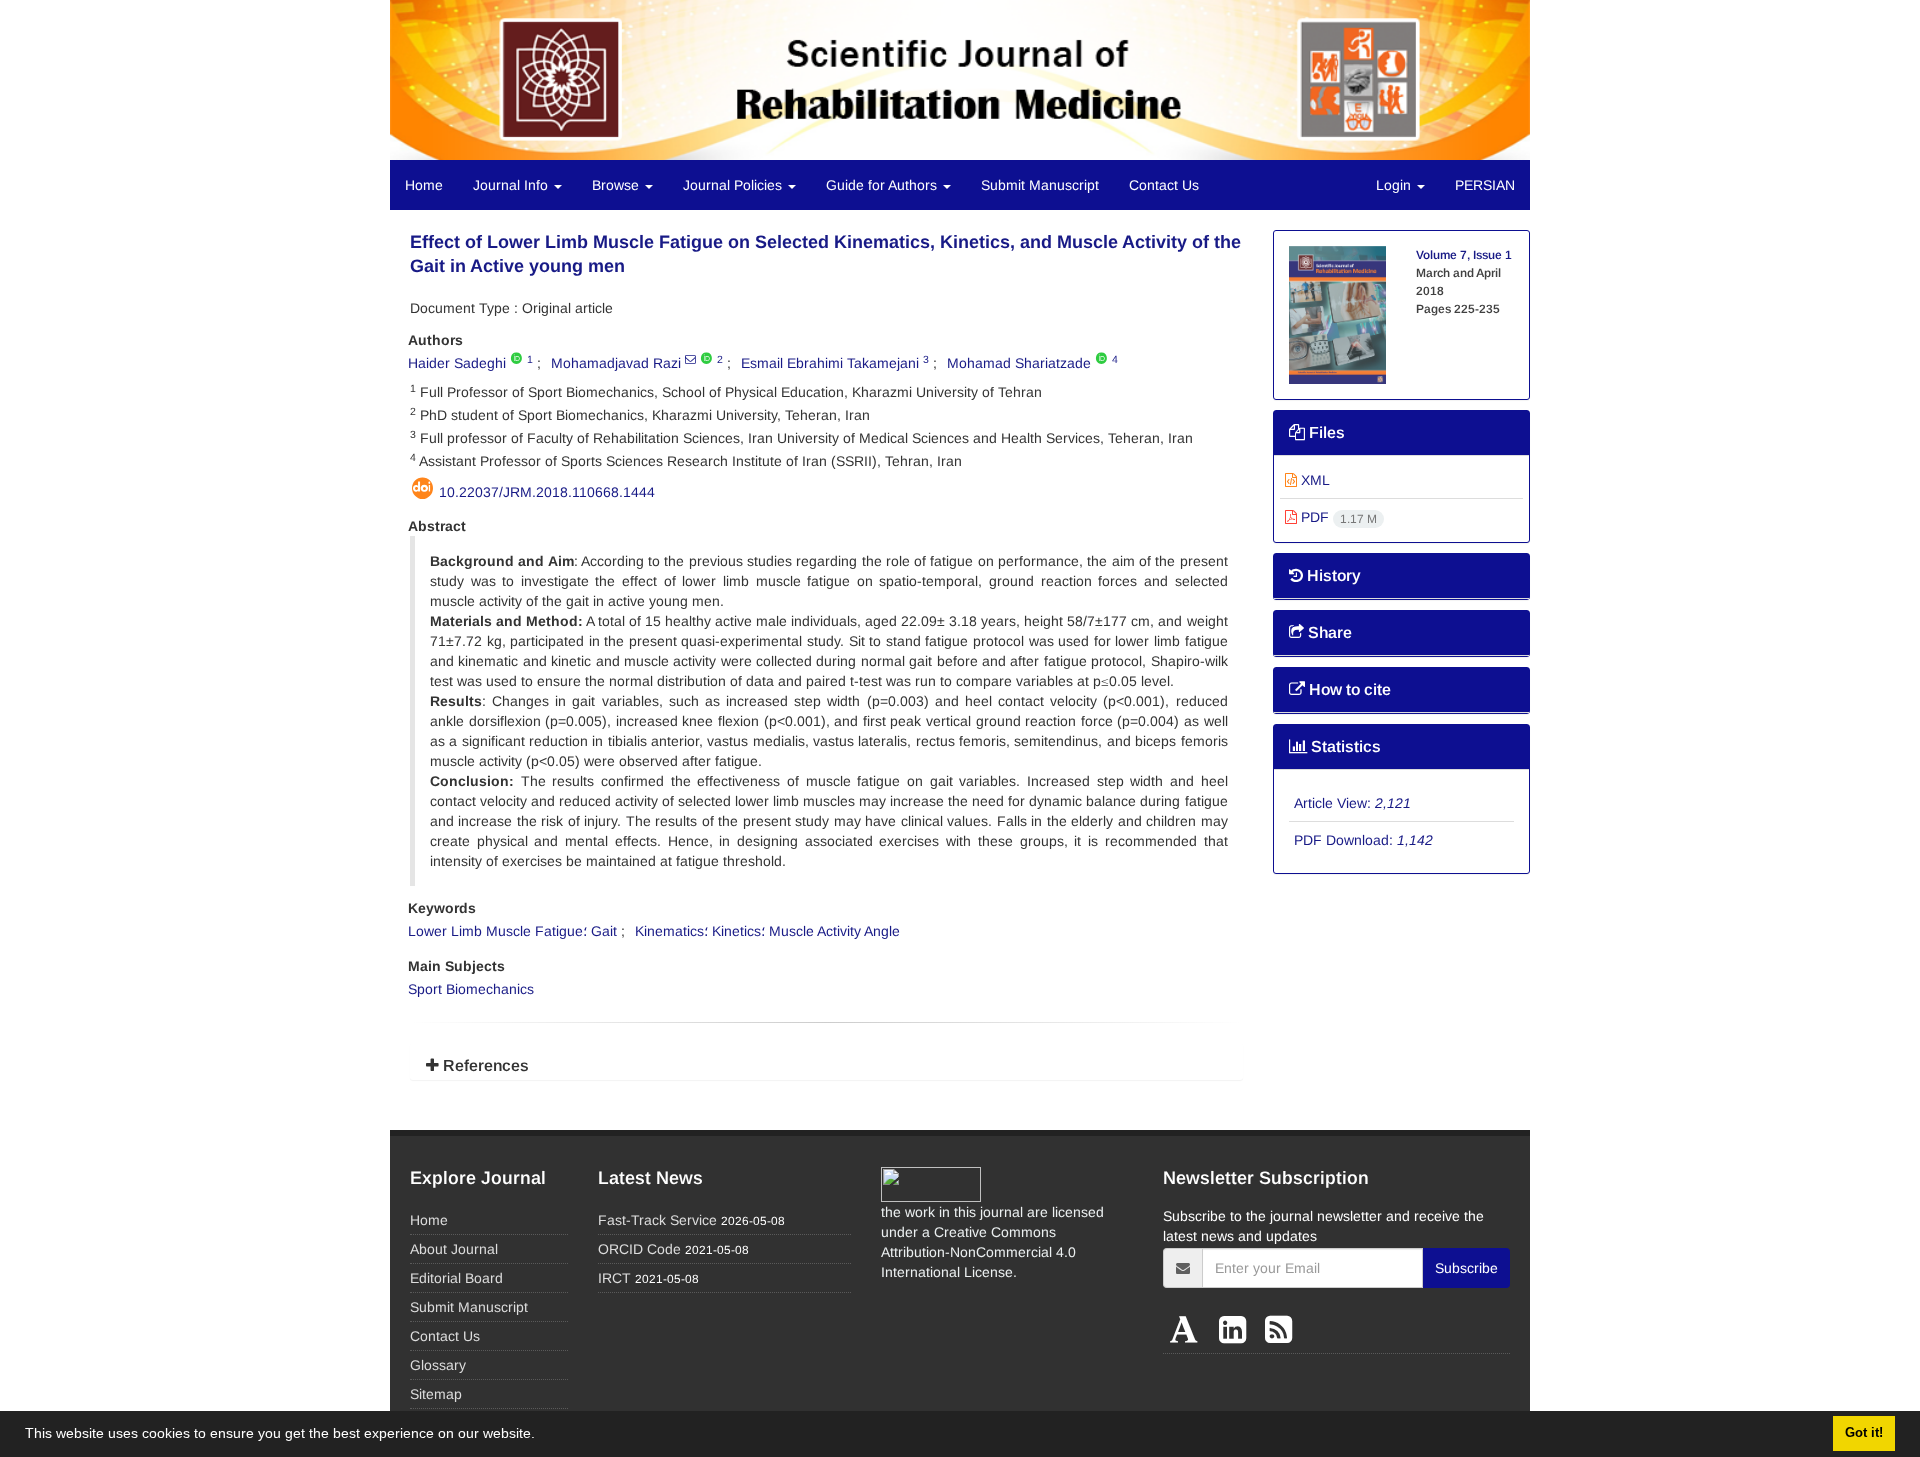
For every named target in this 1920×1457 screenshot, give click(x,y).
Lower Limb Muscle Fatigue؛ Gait (512, 931)
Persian (1485, 185)
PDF (1337, 517)
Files (1325, 432)
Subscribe (1466, 1268)
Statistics (1344, 746)
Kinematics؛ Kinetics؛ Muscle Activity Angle (767, 931)
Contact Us (1164, 185)
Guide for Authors (883, 185)
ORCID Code (639, 1249)
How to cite (1348, 689)
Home (424, 185)
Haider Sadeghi (457, 363)
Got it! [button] (1864, 1433)
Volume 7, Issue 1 (1464, 255)
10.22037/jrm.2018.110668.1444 (547, 492)
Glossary (438, 1365)
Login (1395, 185)
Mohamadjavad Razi (616, 363)
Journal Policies (734, 185)
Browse (617, 185)
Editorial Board (456, 1278)
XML (1313, 480)
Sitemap (436, 1394)
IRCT (614, 1278)
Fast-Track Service (657, 1220)
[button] (542, 1436)
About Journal (454, 1249)
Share (1328, 632)
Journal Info (512, 185)
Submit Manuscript (1040, 185)
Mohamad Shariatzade (1019, 363)
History (1332, 575)
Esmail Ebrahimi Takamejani (830, 363)
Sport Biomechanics (471, 989)
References (484, 1065)
